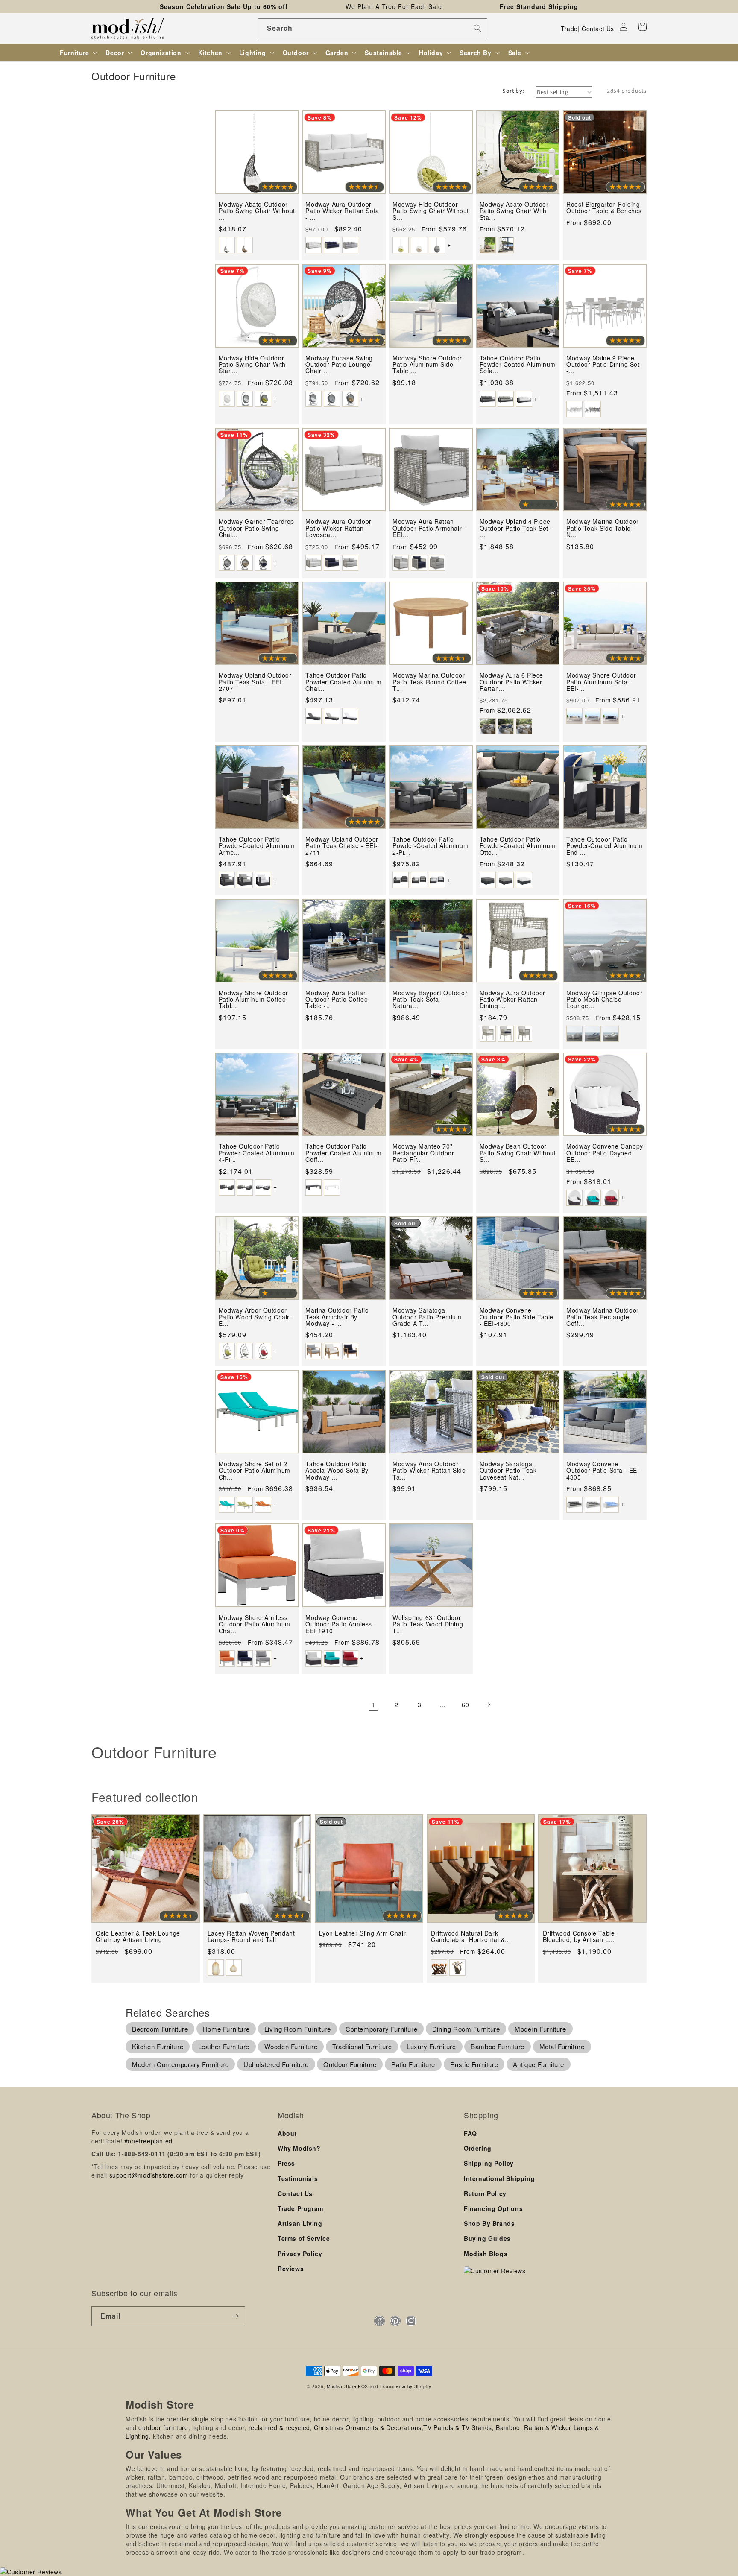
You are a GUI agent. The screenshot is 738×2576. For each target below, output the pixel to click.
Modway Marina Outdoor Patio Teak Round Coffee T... (429, 682)
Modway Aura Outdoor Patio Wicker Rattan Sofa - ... (342, 211)
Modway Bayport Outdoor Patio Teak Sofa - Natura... (430, 1000)
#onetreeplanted (148, 2141)
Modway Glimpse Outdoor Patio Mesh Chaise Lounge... (604, 1000)
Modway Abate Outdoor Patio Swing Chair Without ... (257, 211)
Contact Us (598, 29)
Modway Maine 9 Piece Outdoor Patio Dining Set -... (603, 365)
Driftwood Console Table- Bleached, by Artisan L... (580, 1937)
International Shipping (499, 2178)
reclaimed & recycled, (280, 2427)
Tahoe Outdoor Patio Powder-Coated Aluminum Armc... (257, 846)
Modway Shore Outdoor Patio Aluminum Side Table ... (427, 365)
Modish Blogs (486, 2254)
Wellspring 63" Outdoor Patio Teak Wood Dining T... (428, 1624)
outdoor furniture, (164, 2427)
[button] (642, 27)
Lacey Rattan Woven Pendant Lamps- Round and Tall (251, 1937)
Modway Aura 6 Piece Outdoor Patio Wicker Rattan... (511, 682)
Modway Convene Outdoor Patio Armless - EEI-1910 (341, 1624)
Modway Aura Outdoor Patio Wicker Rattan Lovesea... (338, 528)
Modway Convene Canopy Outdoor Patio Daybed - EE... (605, 1153)
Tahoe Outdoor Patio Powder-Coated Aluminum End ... (604, 846)
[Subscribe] (235, 2316)
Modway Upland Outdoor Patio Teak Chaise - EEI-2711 (342, 846)
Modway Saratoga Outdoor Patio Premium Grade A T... (427, 1317)
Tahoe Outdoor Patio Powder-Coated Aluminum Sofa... (518, 365)
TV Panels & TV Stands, (458, 2427)
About (287, 2133)
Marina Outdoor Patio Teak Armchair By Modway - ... (337, 1317)
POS (363, 2386)
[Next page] (489, 1705)
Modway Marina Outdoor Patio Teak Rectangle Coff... (603, 1317)
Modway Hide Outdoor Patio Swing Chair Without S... (431, 211)
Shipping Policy (489, 2163)
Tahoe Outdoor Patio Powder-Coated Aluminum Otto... (518, 846)
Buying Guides (487, 2238)
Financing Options (493, 2208)
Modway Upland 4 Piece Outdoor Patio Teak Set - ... (516, 528)
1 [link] (373, 1705)
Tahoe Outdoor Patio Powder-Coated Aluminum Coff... (343, 1153)
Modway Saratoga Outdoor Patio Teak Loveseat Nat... (508, 1471)
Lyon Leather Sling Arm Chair (362, 1933)
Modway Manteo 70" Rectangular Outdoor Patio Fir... (423, 1153)
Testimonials (298, 2178)
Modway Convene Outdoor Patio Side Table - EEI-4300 (517, 1317)
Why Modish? (299, 2148)
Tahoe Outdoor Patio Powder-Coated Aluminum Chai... (343, 682)
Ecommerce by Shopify (406, 2386)
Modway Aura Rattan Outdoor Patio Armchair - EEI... (429, 528)
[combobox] (373, 28)
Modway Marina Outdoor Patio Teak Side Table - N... (603, 528)
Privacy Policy (300, 2254)
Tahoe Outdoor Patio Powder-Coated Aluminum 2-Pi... (430, 846)
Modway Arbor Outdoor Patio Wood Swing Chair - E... (256, 1317)
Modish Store (341, 2386)
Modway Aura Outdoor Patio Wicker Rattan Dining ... (512, 1000)
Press (286, 2163)
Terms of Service (304, 2238)
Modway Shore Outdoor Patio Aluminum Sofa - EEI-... (601, 682)
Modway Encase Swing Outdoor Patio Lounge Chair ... (339, 365)
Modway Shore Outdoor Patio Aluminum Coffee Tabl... (253, 1000)
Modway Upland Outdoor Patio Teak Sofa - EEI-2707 (255, 682)
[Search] (477, 28)
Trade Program (300, 2208)
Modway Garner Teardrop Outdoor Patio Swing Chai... (256, 528)
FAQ (470, 2133)
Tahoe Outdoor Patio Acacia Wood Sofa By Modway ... (337, 1471)
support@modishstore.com (149, 2175)
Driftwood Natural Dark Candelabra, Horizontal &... (471, 1937)
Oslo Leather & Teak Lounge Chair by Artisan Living (138, 1937)
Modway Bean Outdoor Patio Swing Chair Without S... (518, 1153)
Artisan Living (300, 2223)
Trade (569, 29)
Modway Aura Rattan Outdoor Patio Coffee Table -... (337, 1000)
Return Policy (485, 2193)
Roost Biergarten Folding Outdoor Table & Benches (604, 208)
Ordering (478, 2148)
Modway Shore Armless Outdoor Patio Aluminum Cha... (255, 1624)
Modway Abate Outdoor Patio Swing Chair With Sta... (514, 211)
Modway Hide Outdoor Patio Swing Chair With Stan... (252, 365)
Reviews (291, 2269)
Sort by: (513, 91)
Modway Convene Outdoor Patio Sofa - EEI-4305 (604, 1471)
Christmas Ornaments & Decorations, (369, 2427)
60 (465, 1705)
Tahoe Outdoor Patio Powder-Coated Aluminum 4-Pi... (257, 1153)
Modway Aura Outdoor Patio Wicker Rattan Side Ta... (429, 1471)
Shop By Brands (489, 2223)
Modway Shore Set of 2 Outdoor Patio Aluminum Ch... (255, 1471)
